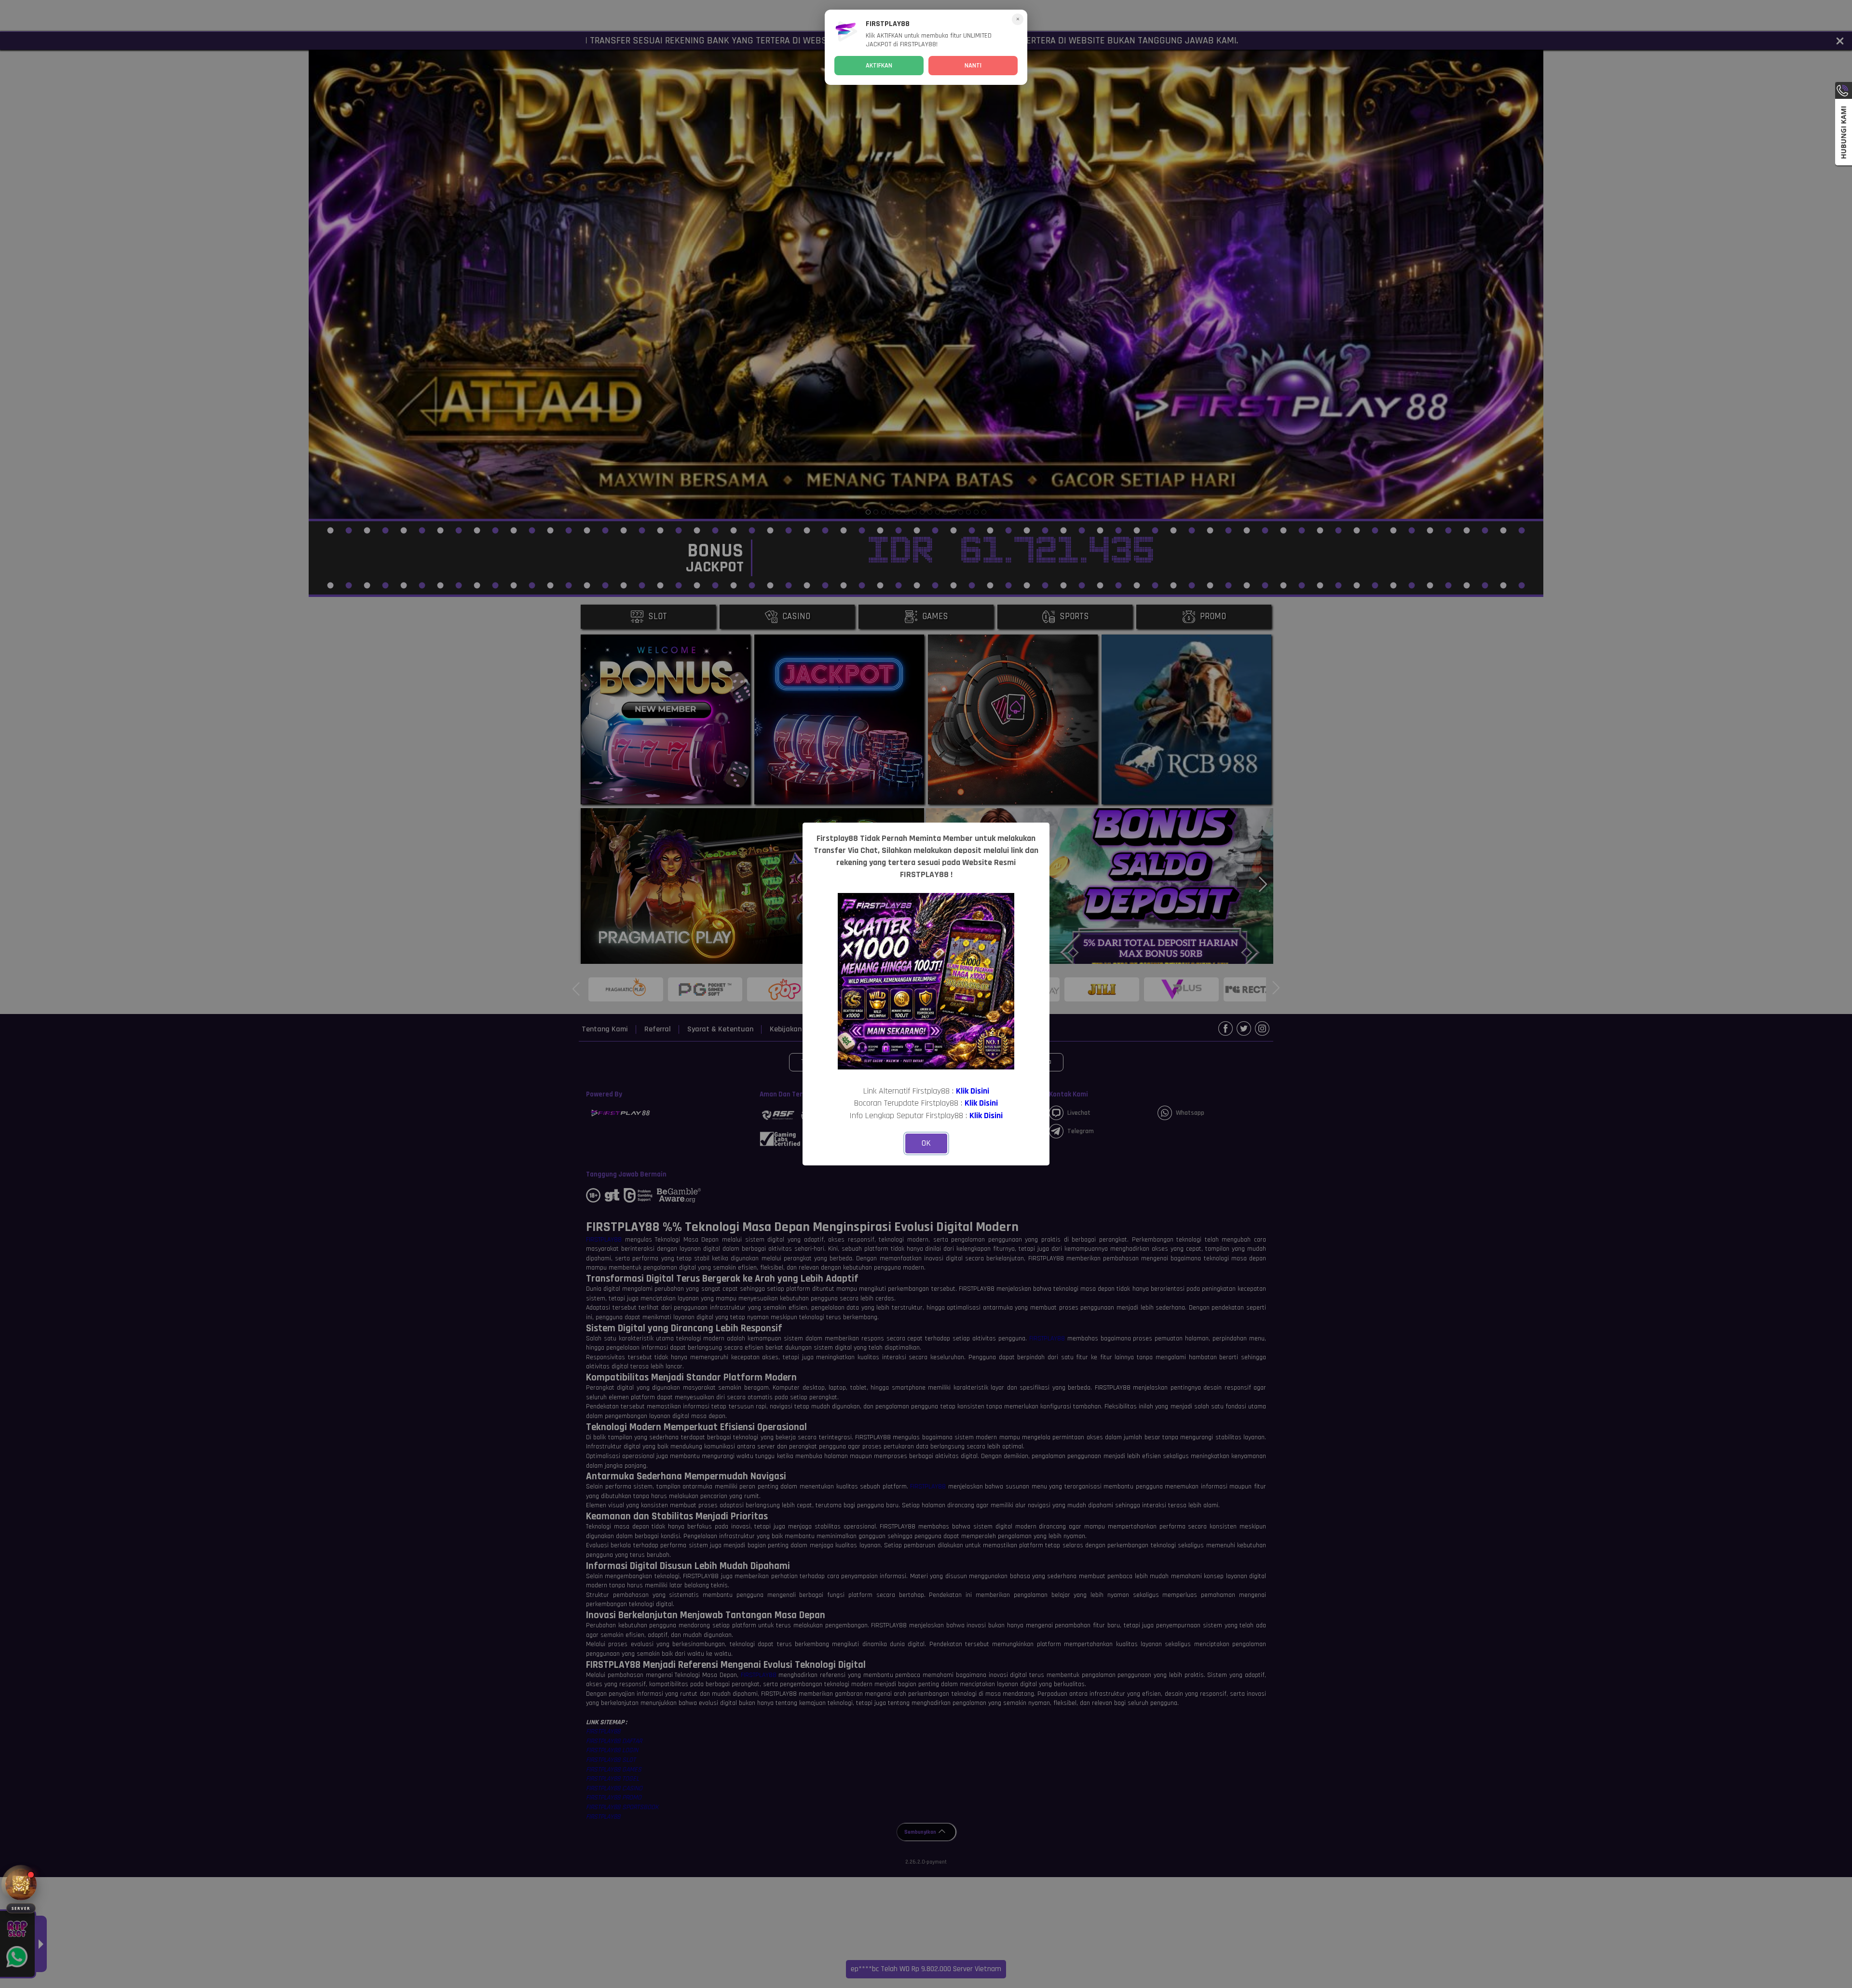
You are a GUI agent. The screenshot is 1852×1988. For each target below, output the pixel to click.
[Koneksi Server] (21, 1885)
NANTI (973, 66)
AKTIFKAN (879, 66)
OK (926, 1143)
